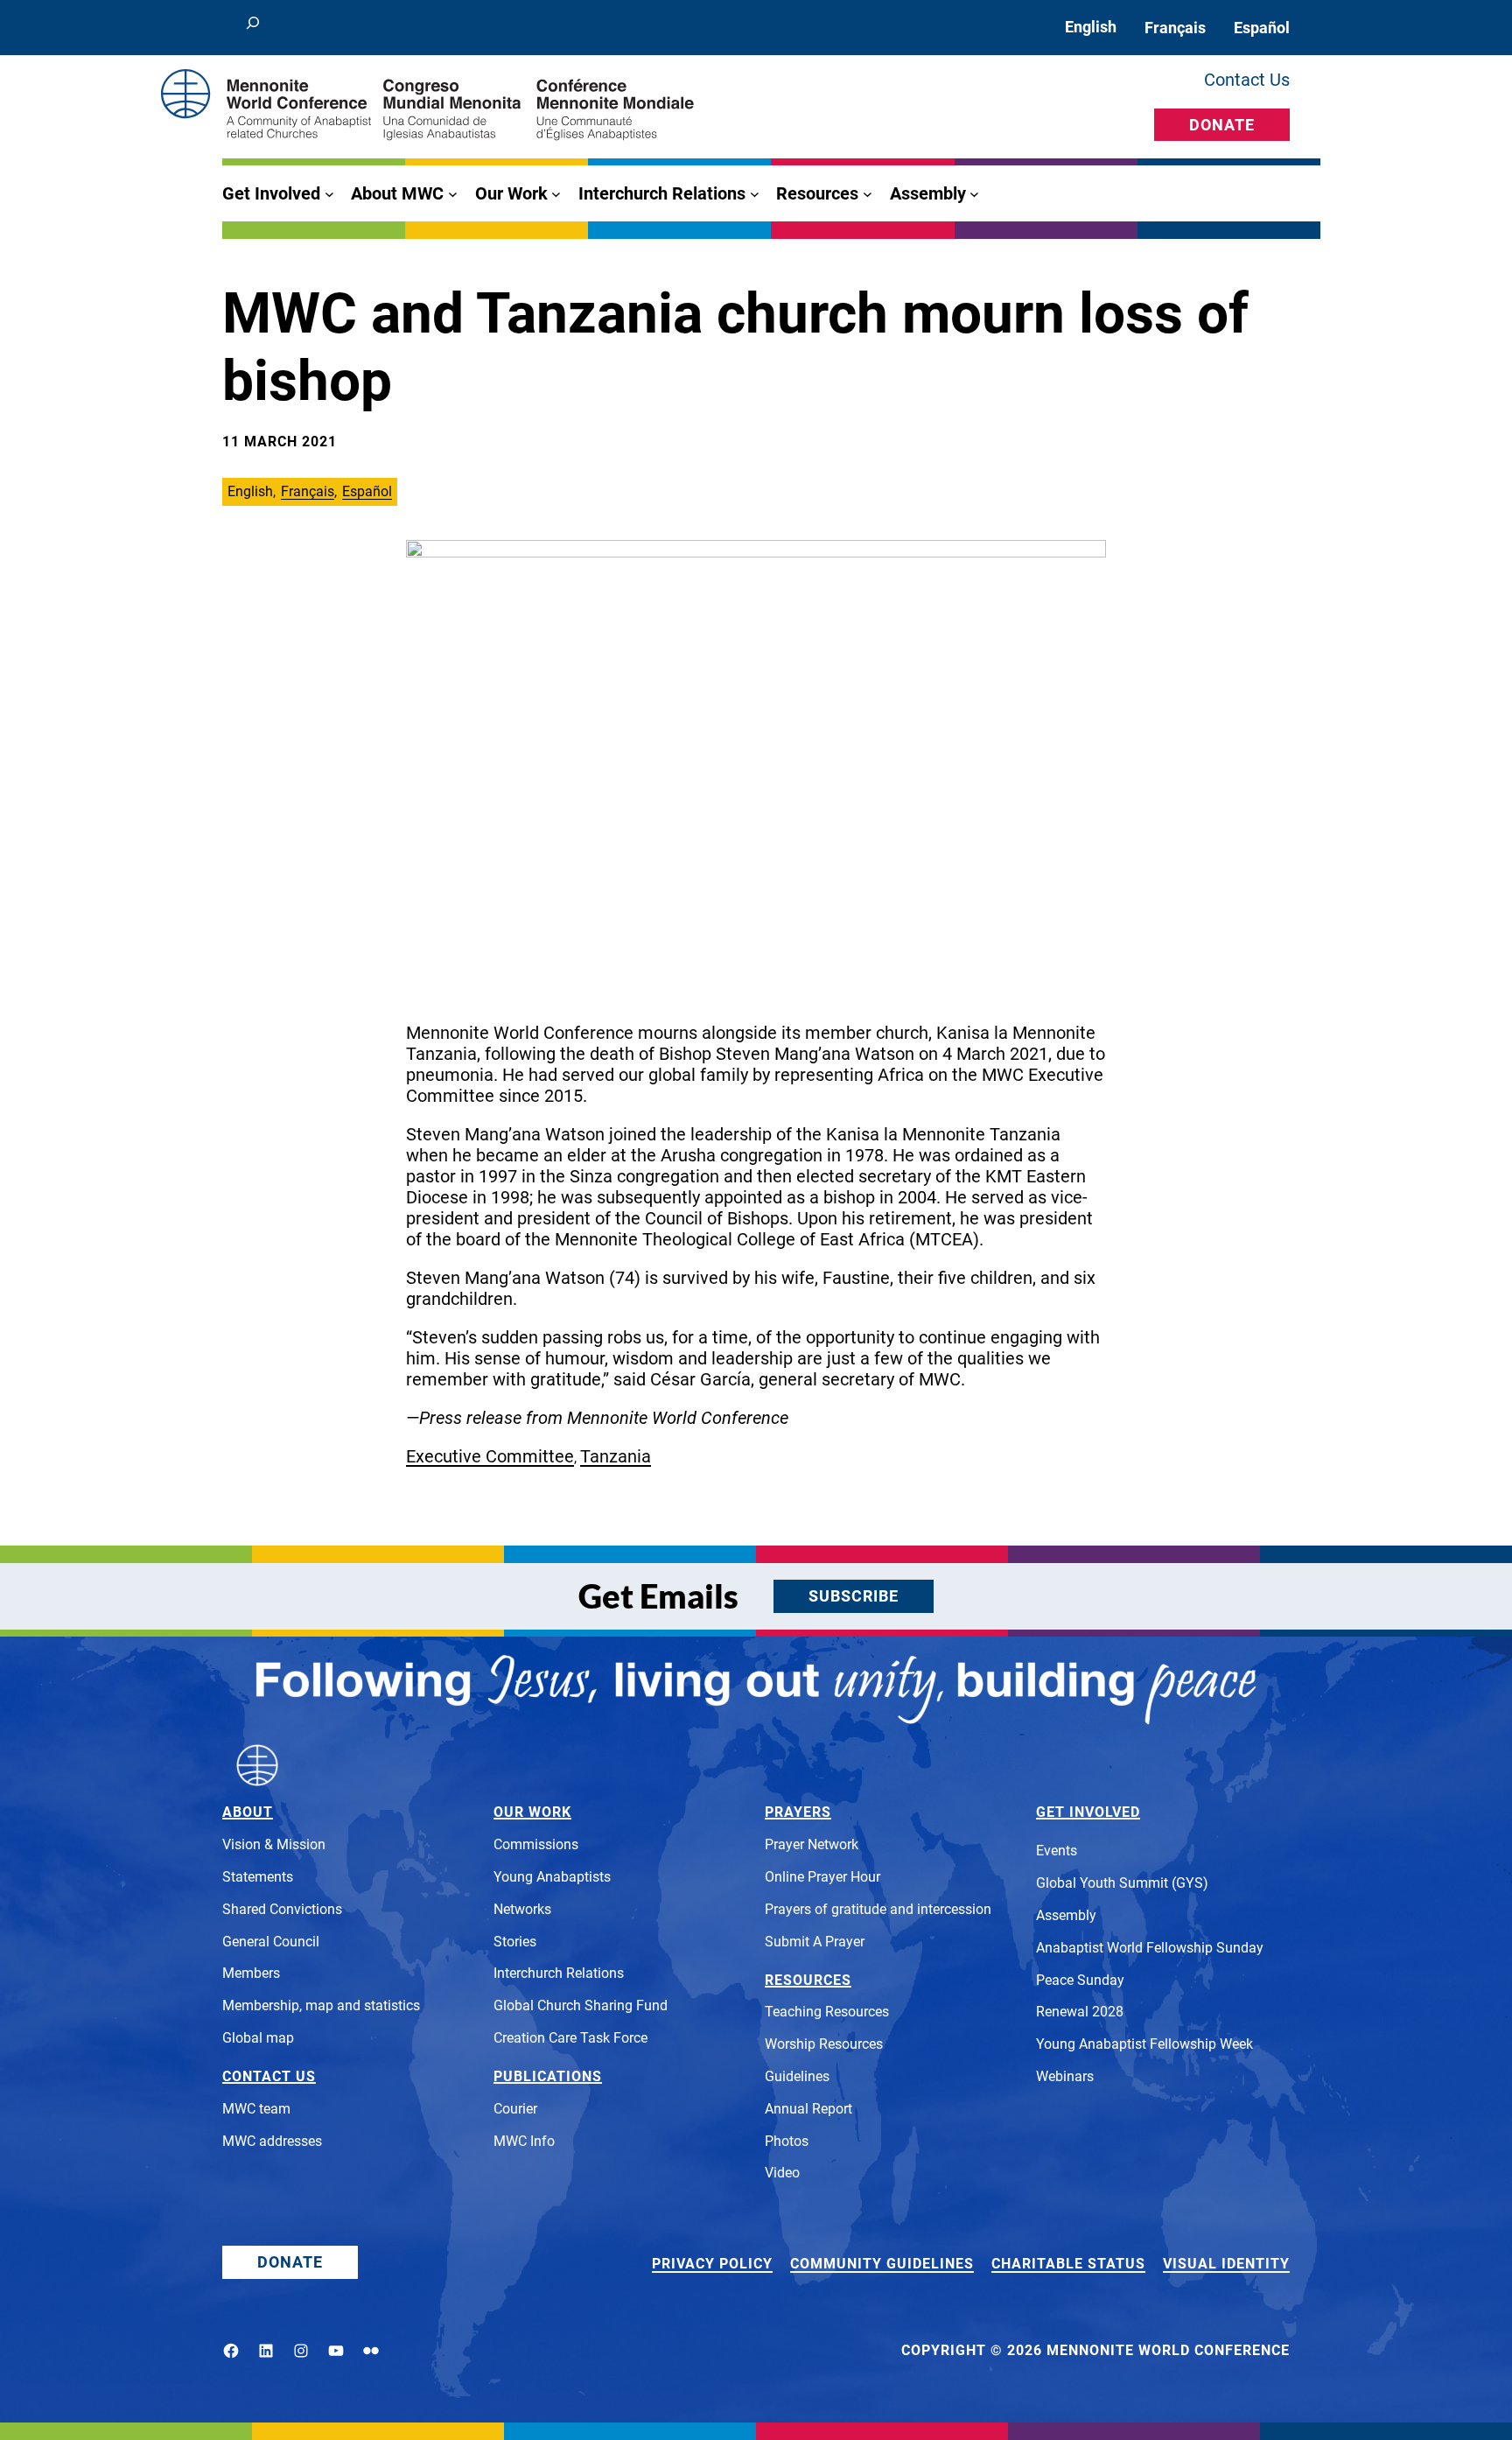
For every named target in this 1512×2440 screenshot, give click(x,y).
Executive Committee (490, 1456)
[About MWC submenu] (453, 194)
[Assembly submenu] (974, 194)
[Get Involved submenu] (329, 194)
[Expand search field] (253, 28)
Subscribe (854, 1596)
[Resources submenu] (868, 194)
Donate (1222, 125)
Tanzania (616, 1456)
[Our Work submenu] (556, 194)
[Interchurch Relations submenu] (755, 194)
